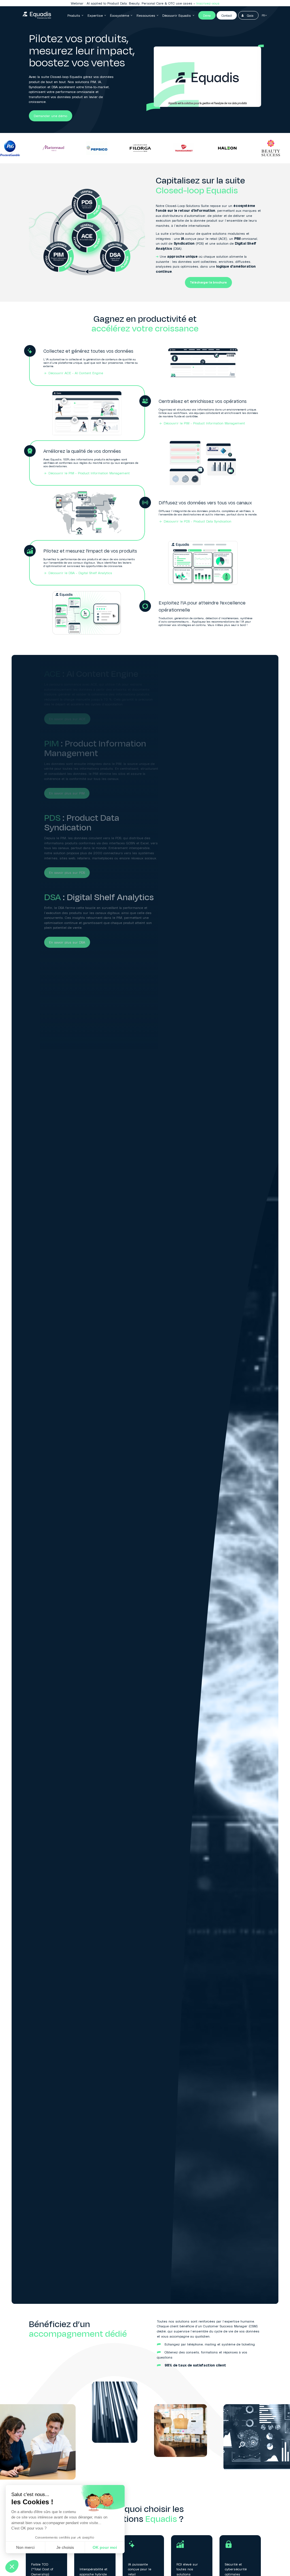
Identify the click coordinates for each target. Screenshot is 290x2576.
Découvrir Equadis (177, 15)
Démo (207, 15)
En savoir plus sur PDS (67, 873)
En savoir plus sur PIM (67, 793)
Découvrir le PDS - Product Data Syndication (198, 521)
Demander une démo (50, 116)
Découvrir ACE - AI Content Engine (76, 373)
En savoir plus (206, 3)
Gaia (250, 15)
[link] (37, 15)
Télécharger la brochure (208, 283)
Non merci (25, 2547)
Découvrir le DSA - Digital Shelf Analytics (80, 573)
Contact (227, 15)
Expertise (95, 15)
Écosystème (120, 15)
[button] (12, 2566)
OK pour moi (105, 2547)
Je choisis (65, 2547)
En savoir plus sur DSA (67, 942)
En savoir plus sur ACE (67, 719)
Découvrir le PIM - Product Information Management (204, 423)
